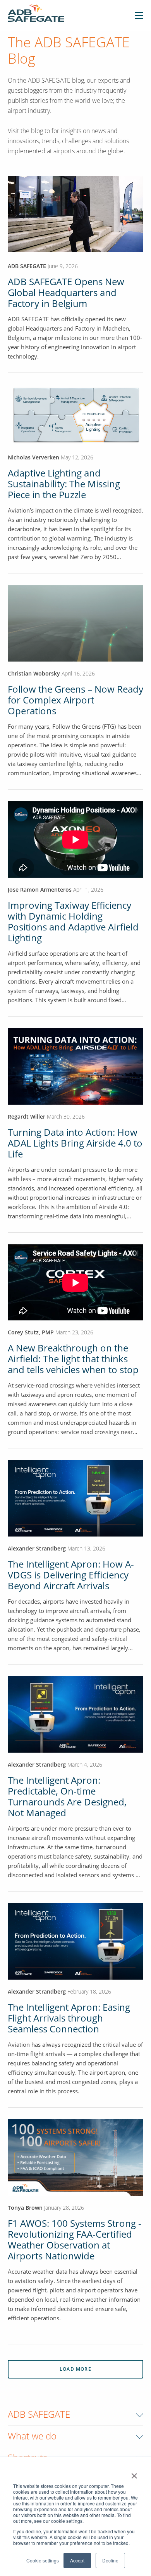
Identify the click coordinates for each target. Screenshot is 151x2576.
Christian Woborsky (35, 673)
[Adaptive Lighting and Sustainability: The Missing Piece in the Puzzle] (75, 414)
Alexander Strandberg (37, 1548)
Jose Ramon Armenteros (40, 890)
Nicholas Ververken (33, 457)
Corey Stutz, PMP (31, 1332)
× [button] (134, 2473)
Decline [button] (110, 2560)
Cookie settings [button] (43, 2560)
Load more (75, 2369)
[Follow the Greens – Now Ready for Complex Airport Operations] (75, 623)
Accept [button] (77, 2560)
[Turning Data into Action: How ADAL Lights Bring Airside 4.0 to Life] (75, 1066)
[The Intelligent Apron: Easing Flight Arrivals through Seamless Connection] (75, 1941)
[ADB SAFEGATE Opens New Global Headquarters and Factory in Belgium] (75, 250)
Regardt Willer (27, 1116)
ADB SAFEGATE (27, 266)
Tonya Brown (25, 2208)
